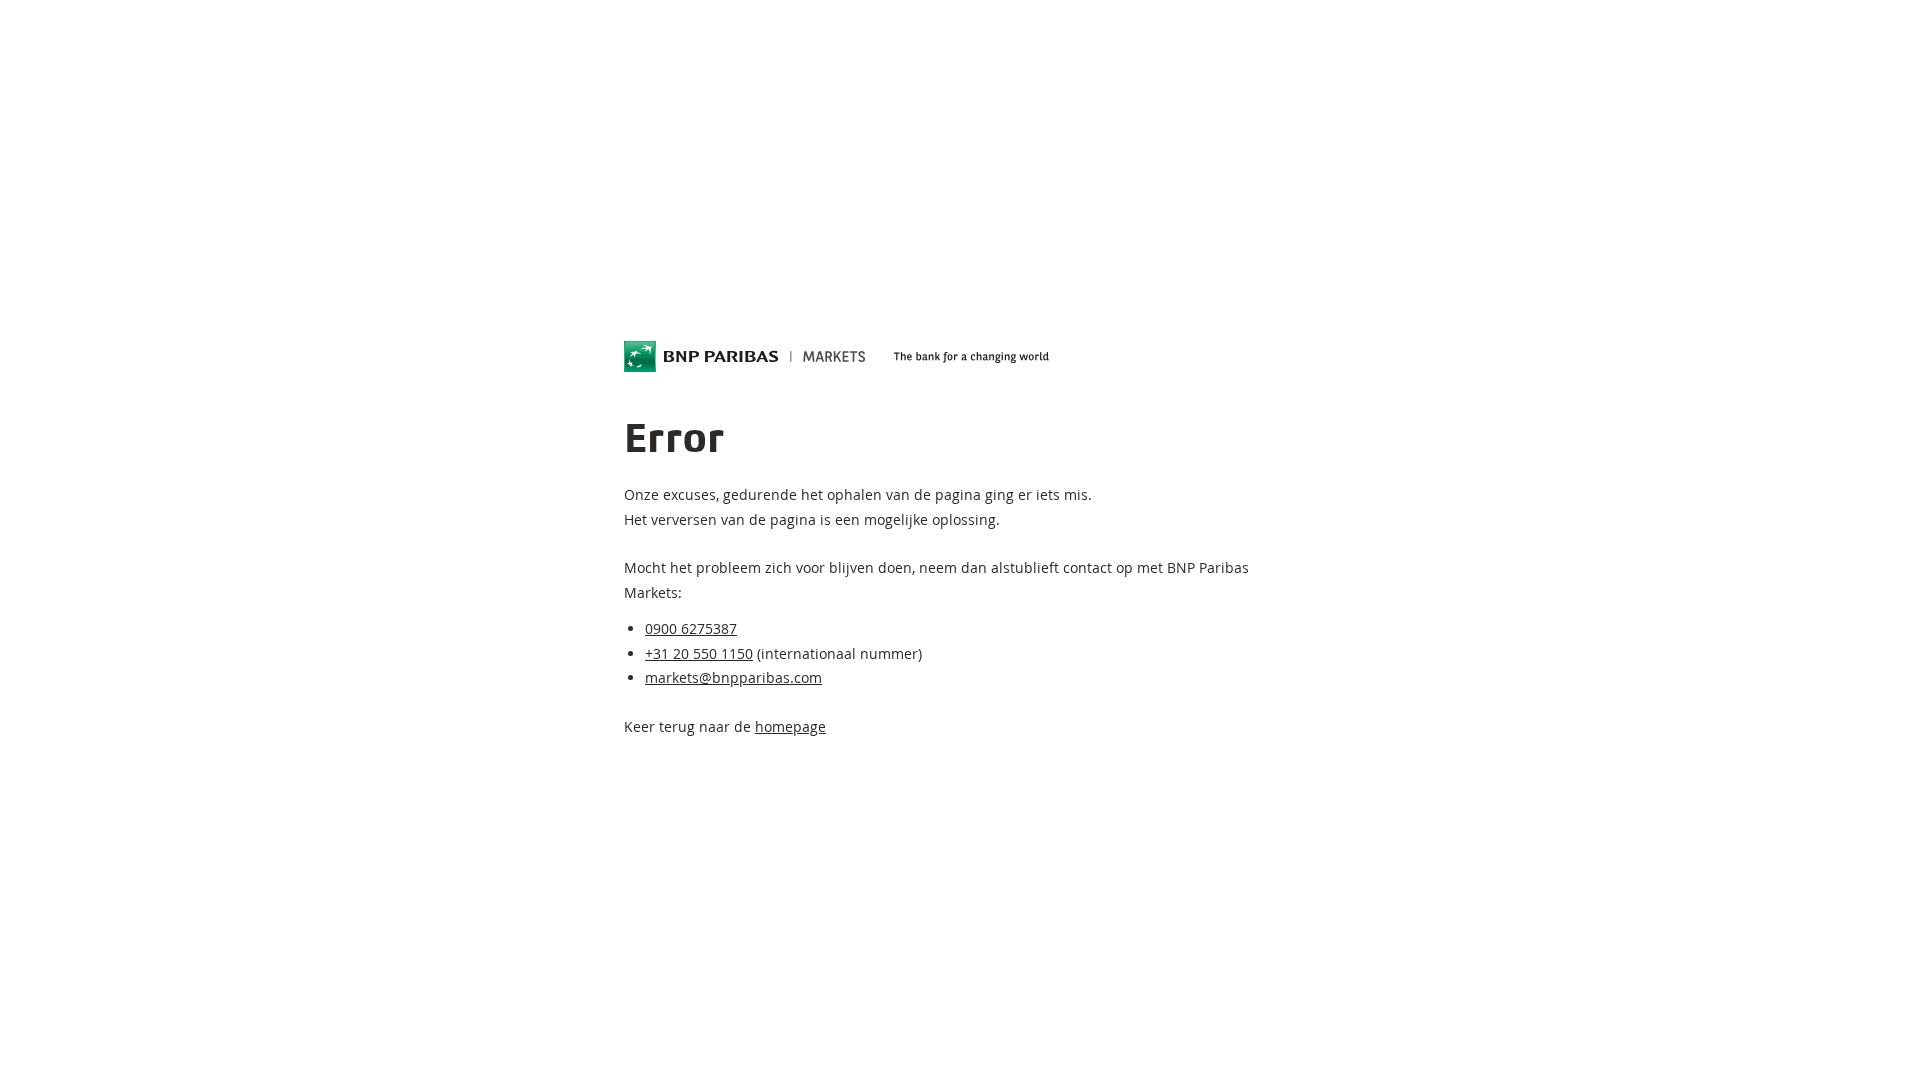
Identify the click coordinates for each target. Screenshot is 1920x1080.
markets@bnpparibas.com (733, 677)
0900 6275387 (691, 628)
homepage (790, 726)
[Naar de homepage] (745, 357)
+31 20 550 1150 (699, 653)
